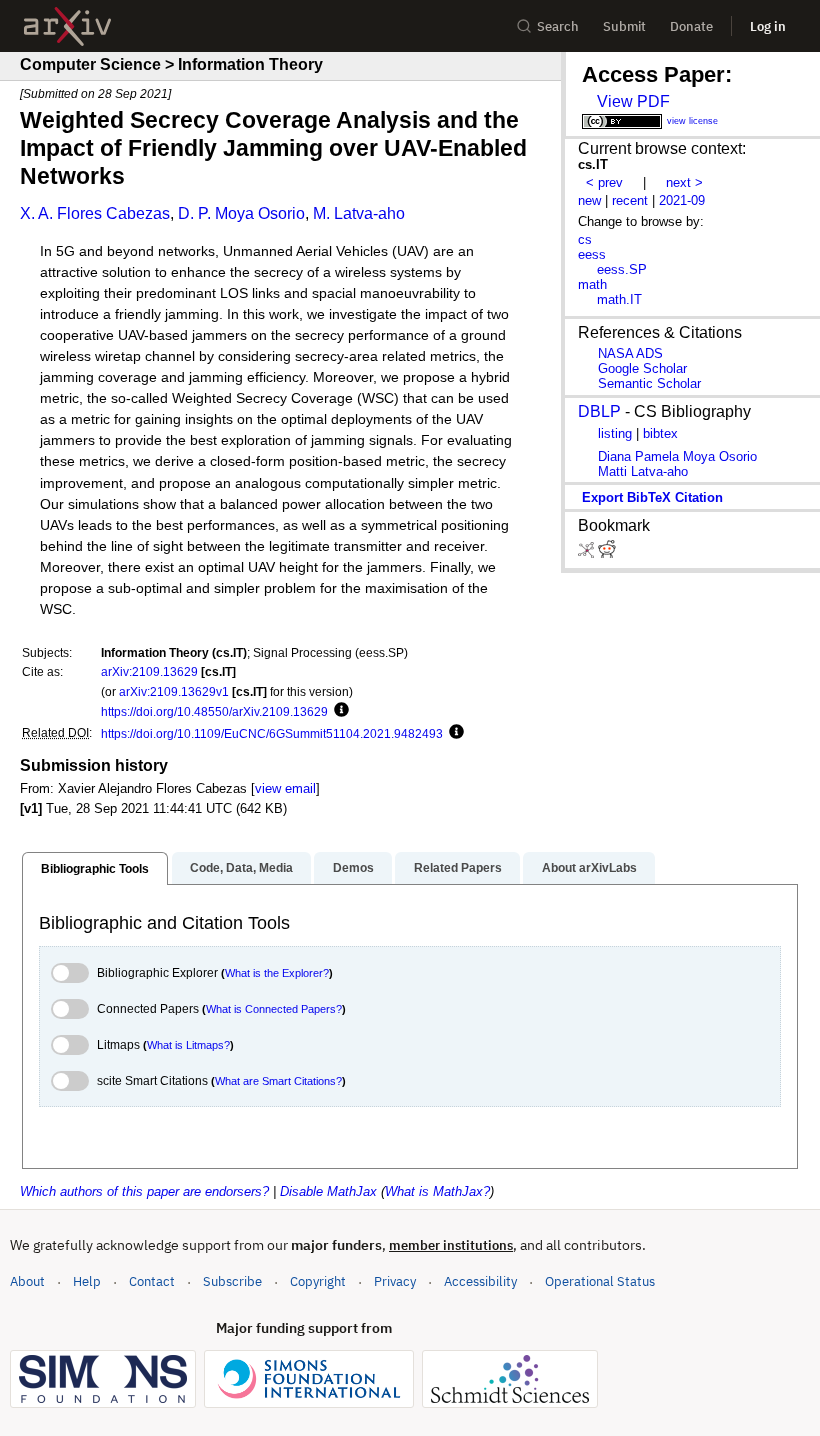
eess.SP (622, 269)
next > (684, 182)
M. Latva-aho (359, 213)
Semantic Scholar (649, 383)
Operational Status (600, 1281)
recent (630, 200)
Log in (768, 26)
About (27, 1281)
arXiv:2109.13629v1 (174, 691)
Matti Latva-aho (643, 471)
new (589, 200)
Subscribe (232, 1281)
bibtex (660, 433)
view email (285, 788)
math (592, 284)
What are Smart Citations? (278, 1081)
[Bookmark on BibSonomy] (588, 553)
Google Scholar (642, 368)
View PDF (633, 101)
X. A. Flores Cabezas (95, 213)
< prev (604, 182)
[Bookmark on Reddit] (607, 553)
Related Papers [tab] (458, 868)
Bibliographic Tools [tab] (95, 869)
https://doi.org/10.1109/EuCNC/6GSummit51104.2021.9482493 (272, 733)
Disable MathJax (328, 1191)
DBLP (599, 411)
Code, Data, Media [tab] (241, 868)
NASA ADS (630, 353)
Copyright (318, 1281)
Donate (691, 26)
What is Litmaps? (188, 1045)
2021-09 (682, 200)
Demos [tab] (353, 868)
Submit (624, 26)
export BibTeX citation (652, 497)
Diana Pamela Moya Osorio (677, 456)
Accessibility (480, 1281)
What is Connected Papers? (274, 1009)
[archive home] (67, 26)
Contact (152, 1281)
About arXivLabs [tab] (589, 868)
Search (558, 26)
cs (585, 239)
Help (87, 1281)
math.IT (619, 299)
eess (592, 254)
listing (615, 433)
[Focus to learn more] (338, 711)
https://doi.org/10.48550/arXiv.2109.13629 (214, 711)
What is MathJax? (437, 1191)
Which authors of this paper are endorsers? (144, 1191)
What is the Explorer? (277, 973)
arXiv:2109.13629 (149, 671)
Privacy (395, 1281)
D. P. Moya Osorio (241, 213)
